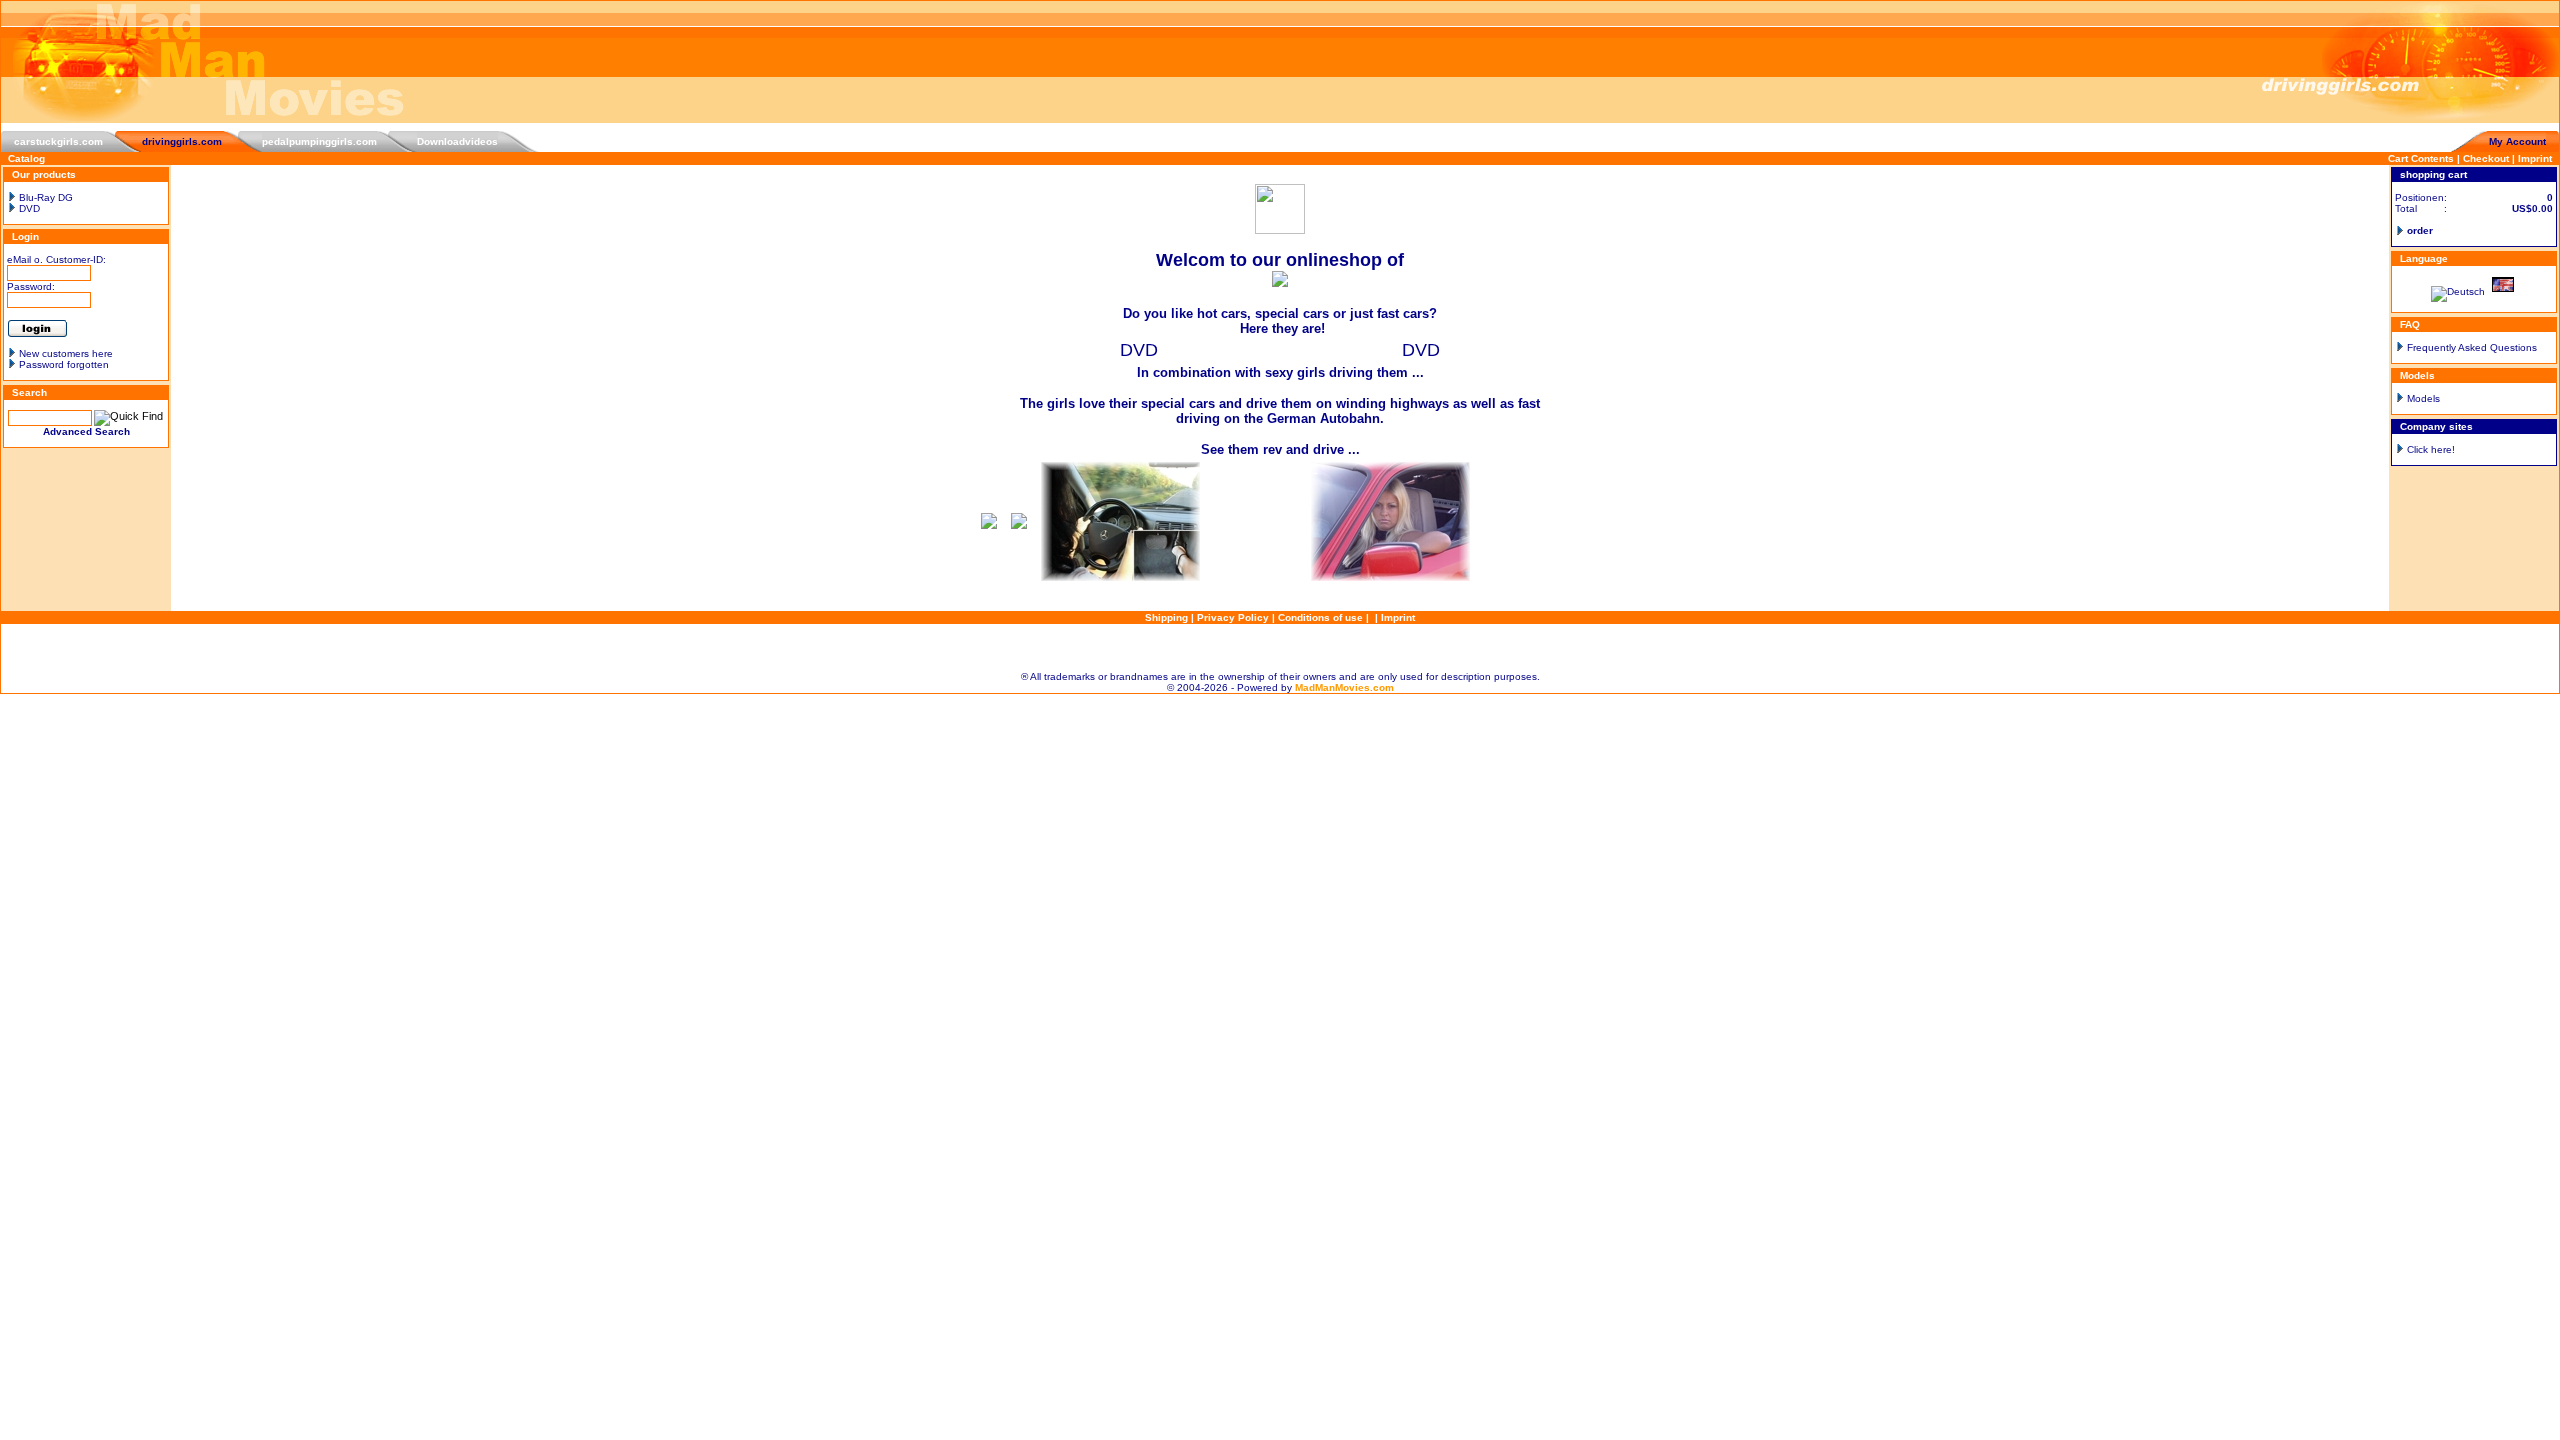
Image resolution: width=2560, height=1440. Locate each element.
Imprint (2535, 158)
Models (2423, 398)
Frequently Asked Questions (2472, 347)
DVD (28, 208)
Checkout (2486, 158)
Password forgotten (64, 364)
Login (25, 236)
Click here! (2431, 449)
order (2420, 230)
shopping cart (2433, 174)
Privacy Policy (1233, 617)
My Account (2517, 141)
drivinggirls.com (182, 141)
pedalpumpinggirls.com (319, 141)
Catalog (26, 158)
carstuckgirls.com (58, 141)
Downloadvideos (457, 141)
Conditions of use (1320, 617)
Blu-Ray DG (44, 197)
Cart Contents (2421, 158)
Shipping (1166, 617)
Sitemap (1280, 647)
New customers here (66, 353)
